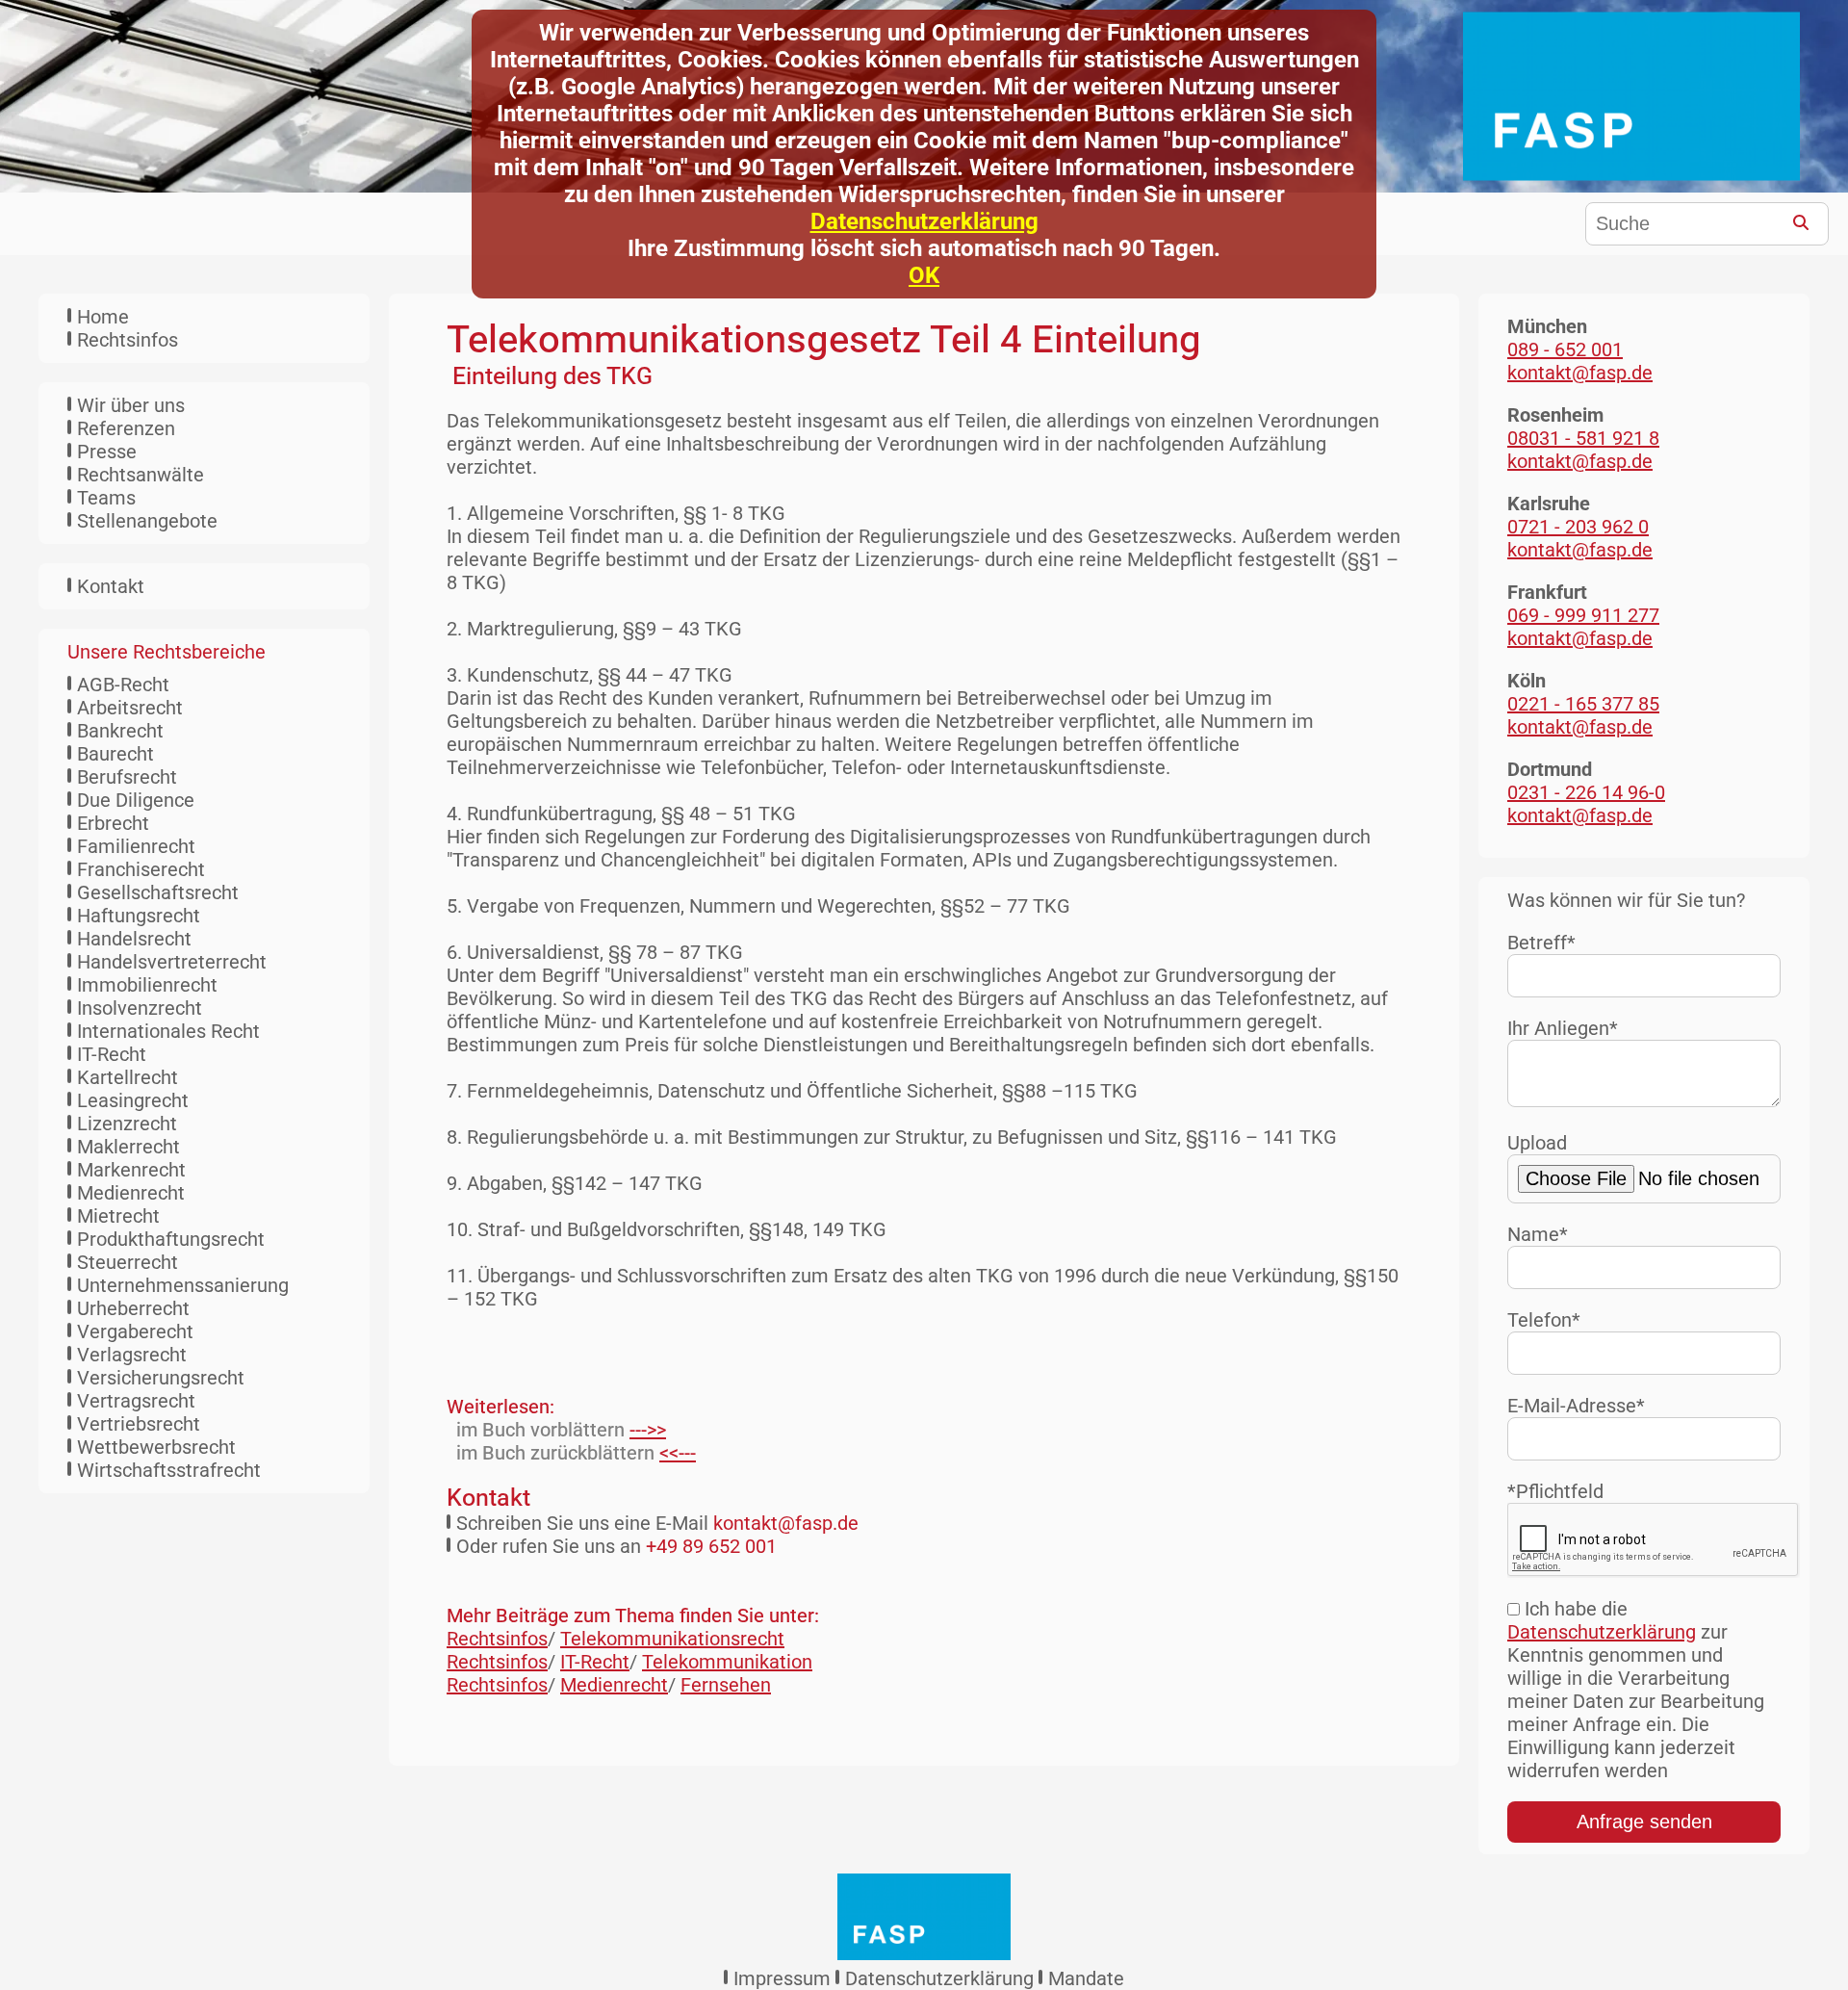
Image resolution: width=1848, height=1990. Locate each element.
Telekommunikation (727, 1662)
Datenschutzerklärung (924, 221)
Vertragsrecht (136, 1401)
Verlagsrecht (132, 1355)
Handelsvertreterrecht (172, 962)
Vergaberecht (135, 1331)
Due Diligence (136, 800)
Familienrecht (136, 846)
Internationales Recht (168, 1031)
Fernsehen (726, 1685)
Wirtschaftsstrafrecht (169, 1470)
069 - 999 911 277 (1583, 615)
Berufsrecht (127, 777)
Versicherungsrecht (161, 1378)
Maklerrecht (128, 1147)
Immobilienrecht (147, 985)
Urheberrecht (133, 1308)
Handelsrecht (134, 939)
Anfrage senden (1644, 1822)
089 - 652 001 (1565, 349)
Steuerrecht (128, 1262)
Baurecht (115, 754)
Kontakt (111, 586)
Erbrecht (113, 823)
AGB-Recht (123, 685)
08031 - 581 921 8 (1583, 438)
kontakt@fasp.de (786, 1523)
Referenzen (126, 428)
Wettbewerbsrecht (156, 1447)
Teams (106, 498)
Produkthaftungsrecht (171, 1239)
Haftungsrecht (139, 916)
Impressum (782, 1978)
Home (103, 317)
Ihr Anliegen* (1563, 1028)
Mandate (1086, 1978)
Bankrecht (120, 731)
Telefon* (1544, 1320)
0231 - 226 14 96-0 (1586, 792)
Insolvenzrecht (140, 1008)
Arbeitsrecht (130, 708)
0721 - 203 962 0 (1578, 527)
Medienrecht (131, 1193)
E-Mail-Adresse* (1576, 1406)
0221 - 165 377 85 (1583, 704)
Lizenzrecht (127, 1124)
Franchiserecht (141, 869)
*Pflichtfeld (1555, 1491)
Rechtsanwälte (141, 475)
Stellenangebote (147, 521)
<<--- (678, 1453)
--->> (648, 1430)
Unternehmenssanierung (183, 1285)
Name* (1538, 1234)
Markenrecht (131, 1170)
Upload (1537, 1143)
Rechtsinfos (128, 340)
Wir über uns (131, 405)
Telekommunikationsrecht (672, 1639)
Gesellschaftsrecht (158, 892)
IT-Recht (112, 1054)
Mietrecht (118, 1216)
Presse (107, 452)
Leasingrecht (133, 1100)
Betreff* (1541, 943)
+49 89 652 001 (711, 1546)
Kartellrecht (128, 1077)
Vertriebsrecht (139, 1424)
